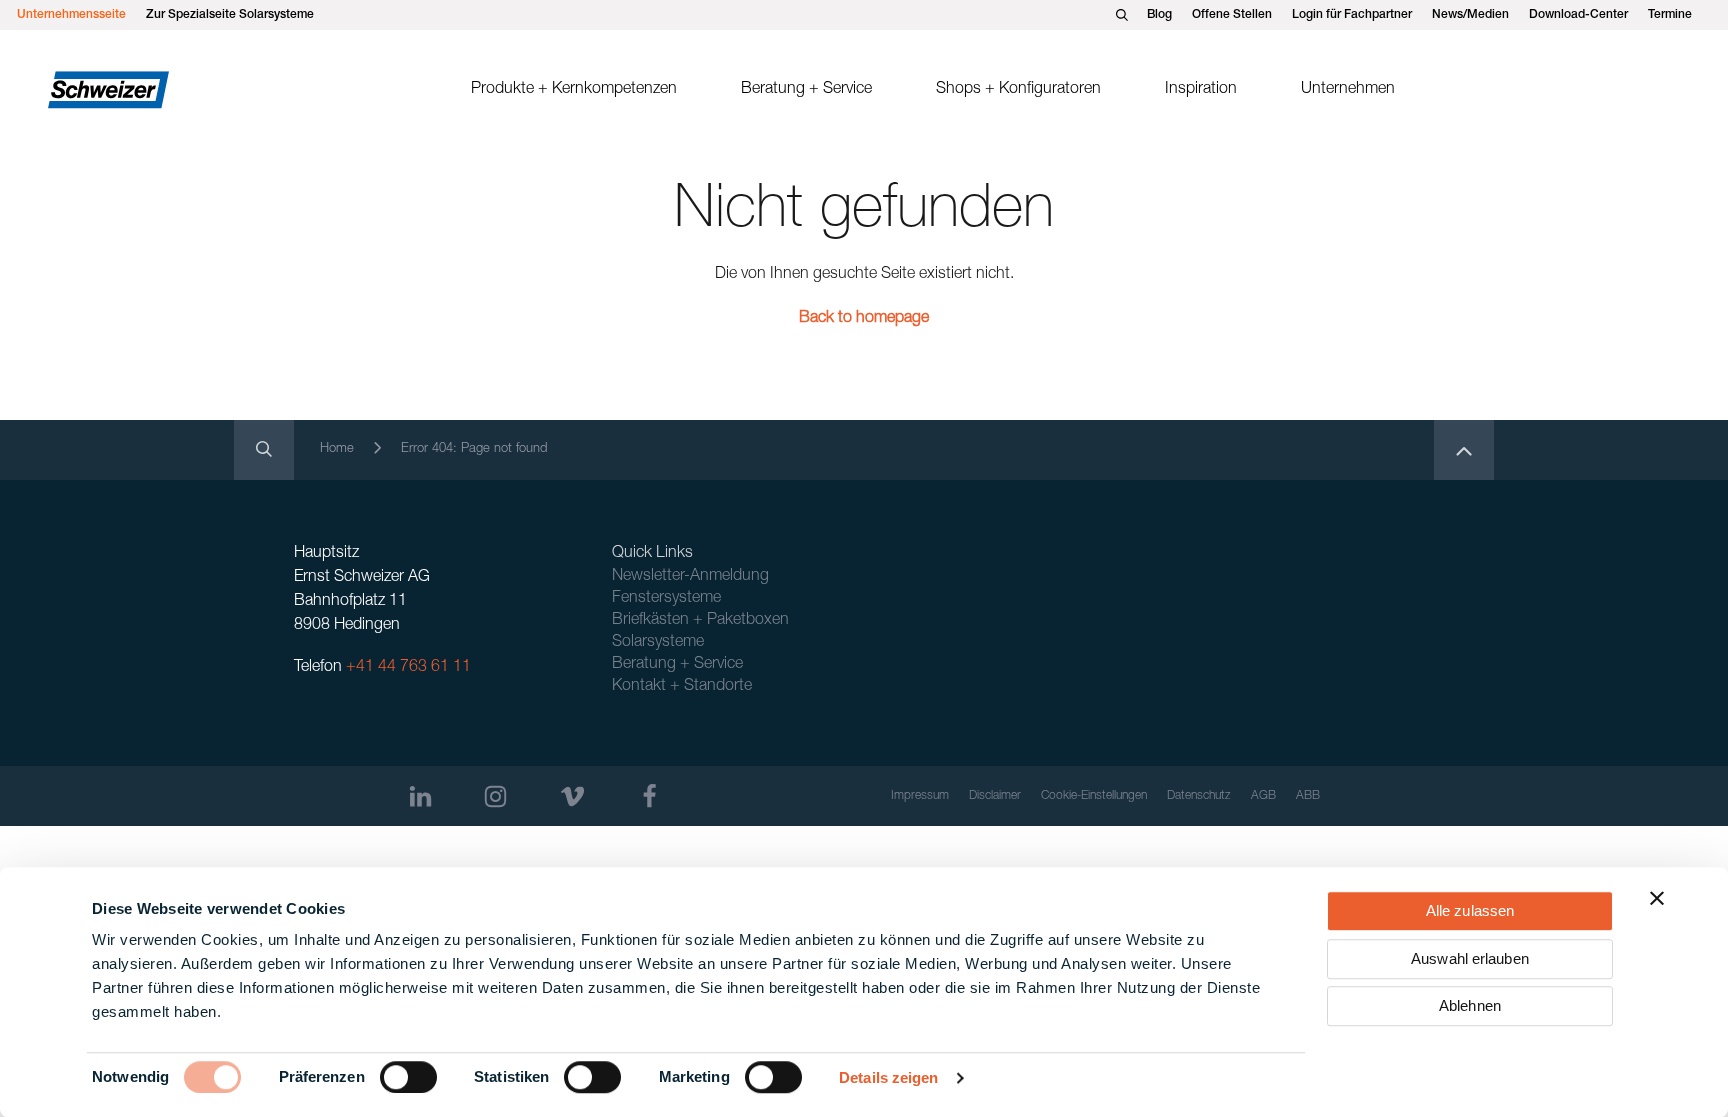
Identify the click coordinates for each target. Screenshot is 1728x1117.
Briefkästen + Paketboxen (700, 621)
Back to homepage (864, 319)
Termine (1670, 15)
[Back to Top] (1464, 450)
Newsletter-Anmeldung (690, 577)
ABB (1308, 796)
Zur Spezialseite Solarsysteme (230, 15)
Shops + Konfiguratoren (1018, 90)
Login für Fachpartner (1352, 15)
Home (337, 449)
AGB (1263, 796)
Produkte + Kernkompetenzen (574, 90)
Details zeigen (888, 1077)
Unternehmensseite (71, 15)
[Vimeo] (572, 796)
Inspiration (1201, 90)
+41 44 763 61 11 (408, 668)
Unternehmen (1348, 90)
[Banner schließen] (1657, 898)
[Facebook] (649, 796)
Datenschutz (1199, 796)
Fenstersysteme (666, 599)
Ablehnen (1470, 1005)
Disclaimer (995, 796)
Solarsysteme (658, 643)
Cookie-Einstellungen (1094, 796)
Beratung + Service (806, 90)
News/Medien (1470, 15)
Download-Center (1578, 15)
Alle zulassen (1470, 910)
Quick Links (652, 554)
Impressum (920, 796)
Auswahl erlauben (1470, 958)
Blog (1159, 15)
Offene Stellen (1232, 15)
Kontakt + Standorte (682, 687)
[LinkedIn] (420, 796)
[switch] (408, 1077)
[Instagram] (495, 796)
